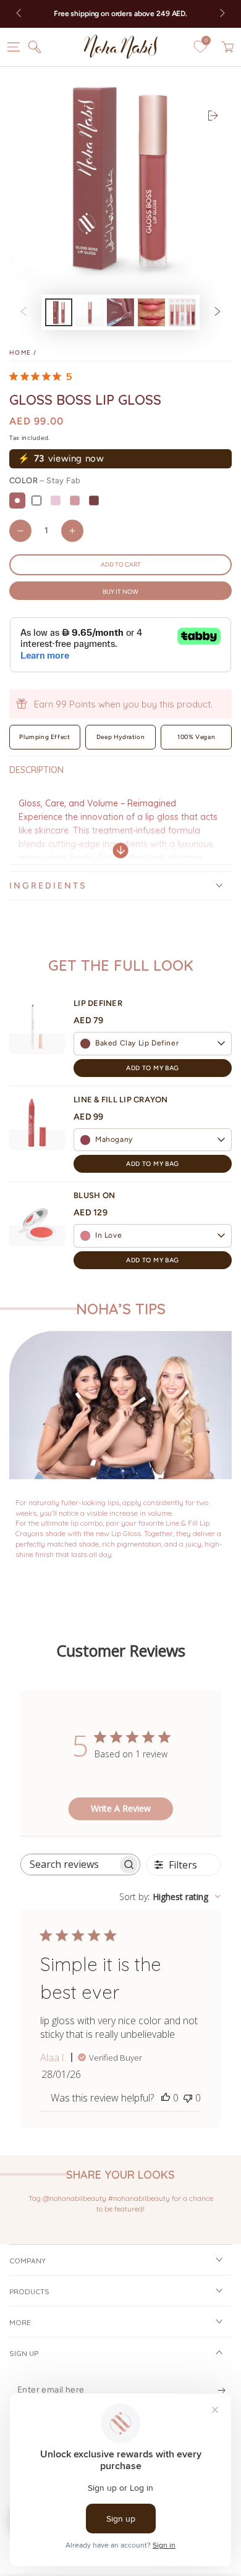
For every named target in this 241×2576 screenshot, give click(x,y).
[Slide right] (221, 14)
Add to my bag (152, 1068)
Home (20, 353)
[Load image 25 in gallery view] (151, 312)
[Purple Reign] (94, 500)
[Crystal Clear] (36, 500)
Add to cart (121, 564)
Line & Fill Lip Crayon (121, 1100)
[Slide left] (20, 14)
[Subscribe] (222, 2391)
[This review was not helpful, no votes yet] (188, 2098)
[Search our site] (35, 47)
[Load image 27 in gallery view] (182, 312)
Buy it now (120, 592)
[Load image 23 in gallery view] (90, 312)
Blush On (94, 1195)
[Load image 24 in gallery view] (120, 312)
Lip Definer (98, 1003)
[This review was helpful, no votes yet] (166, 2098)
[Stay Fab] (17, 500)
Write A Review (121, 1808)
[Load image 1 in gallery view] (59, 312)
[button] (153, 1044)
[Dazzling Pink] (56, 500)
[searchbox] (69, 1864)
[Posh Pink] (75, 500)
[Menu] (14, 47)
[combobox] (170, 1897)
